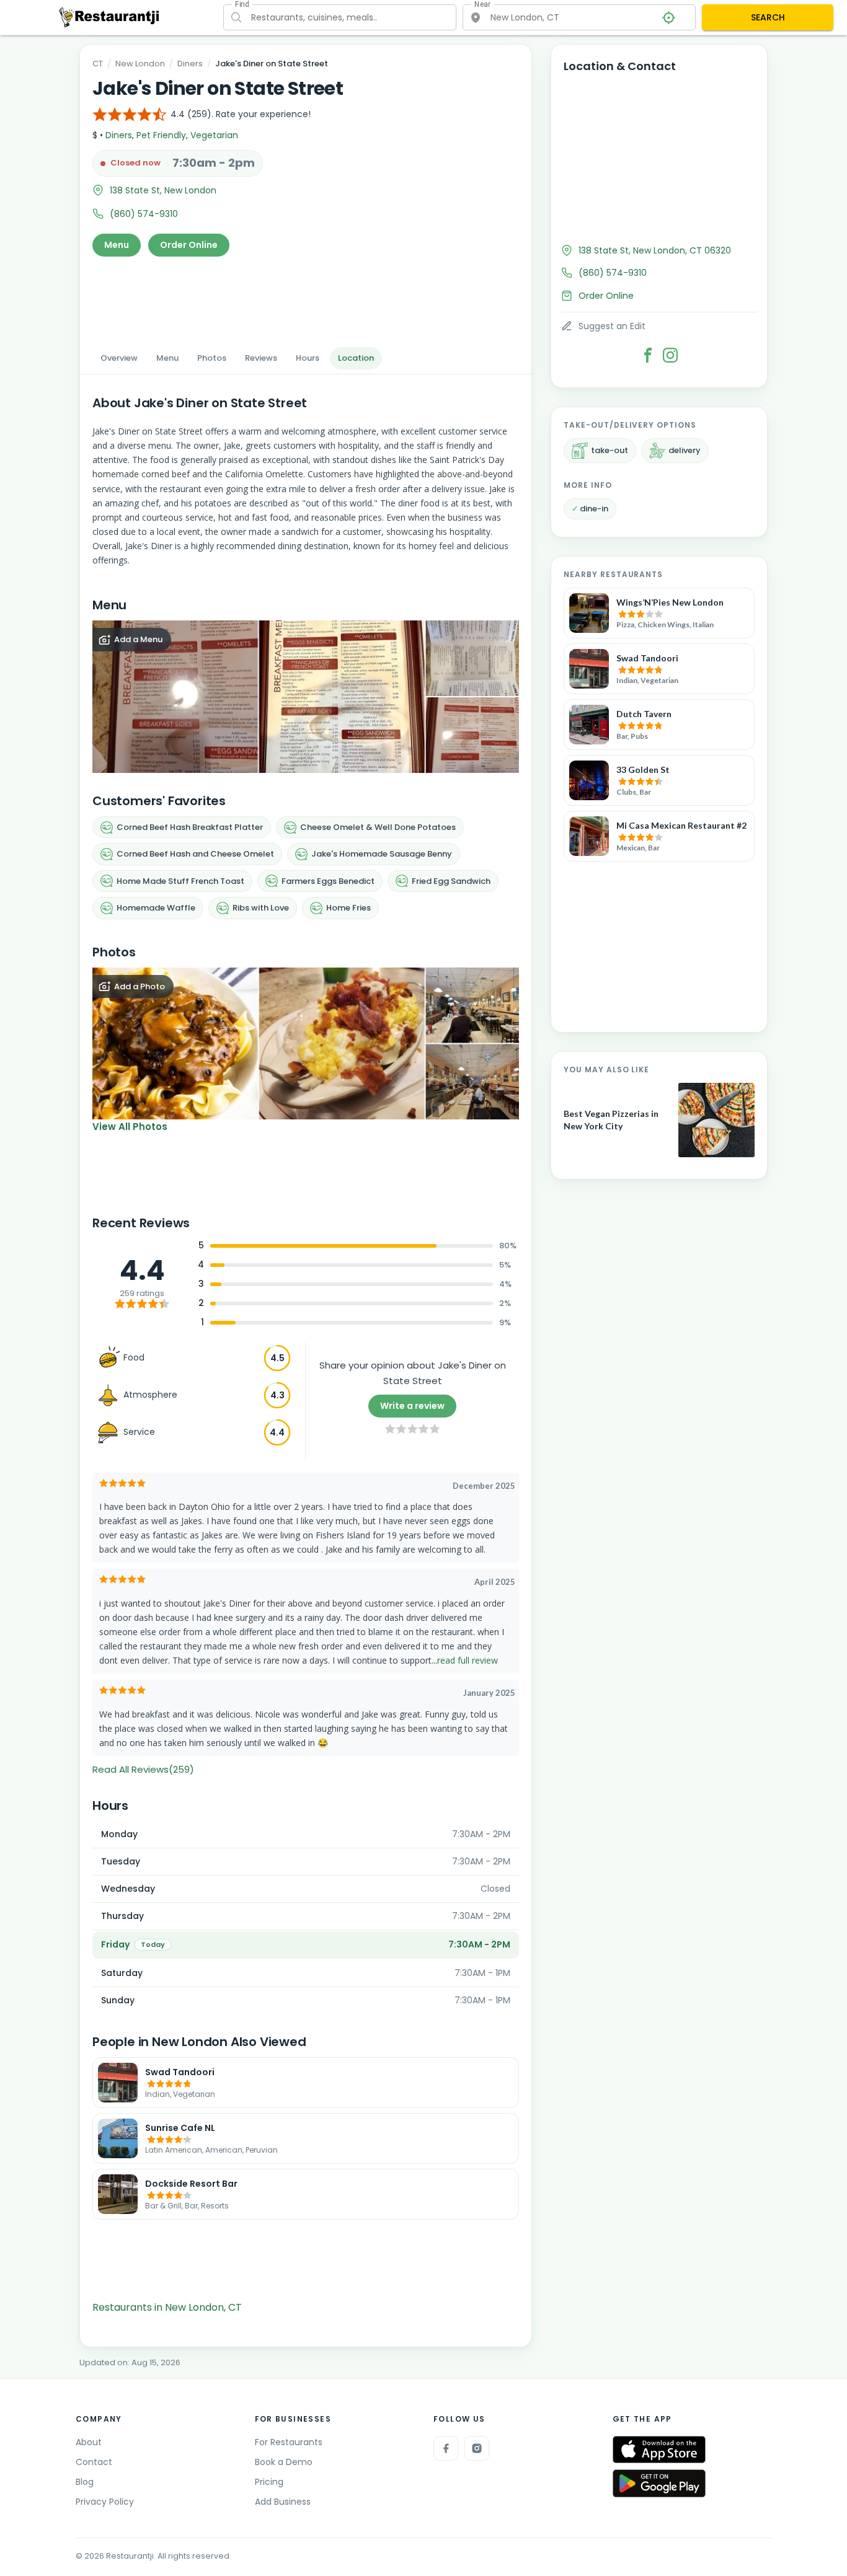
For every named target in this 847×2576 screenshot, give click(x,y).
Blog (85, 2482)
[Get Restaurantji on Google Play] (659, 2483)
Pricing (269, 2482)
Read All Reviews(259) (143, 1769)
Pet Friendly (161, 135)
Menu (117, 245)
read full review (468, 1660)
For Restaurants (289, 2442)
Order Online (189, 245)
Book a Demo (284, 2462)
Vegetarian (214, 135)
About (89, 2442)
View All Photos (130, 1127)
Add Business (283, 2502)
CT (98, 64)
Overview (119, 358)
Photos (212, 358)
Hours (308, 358)
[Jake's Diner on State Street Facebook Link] (648, 355)
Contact (94, 2462)
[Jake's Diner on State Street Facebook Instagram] (670, 355)
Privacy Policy (105, 2502)
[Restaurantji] (109, 17)
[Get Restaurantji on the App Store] (659, 2450)
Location (356, 358)
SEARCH (768, 17)
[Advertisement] (306, 298)
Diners (190, 64)
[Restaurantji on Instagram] (477, 2448)
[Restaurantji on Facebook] (446, 2448)
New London (140, 64)
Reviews (261, 358)
